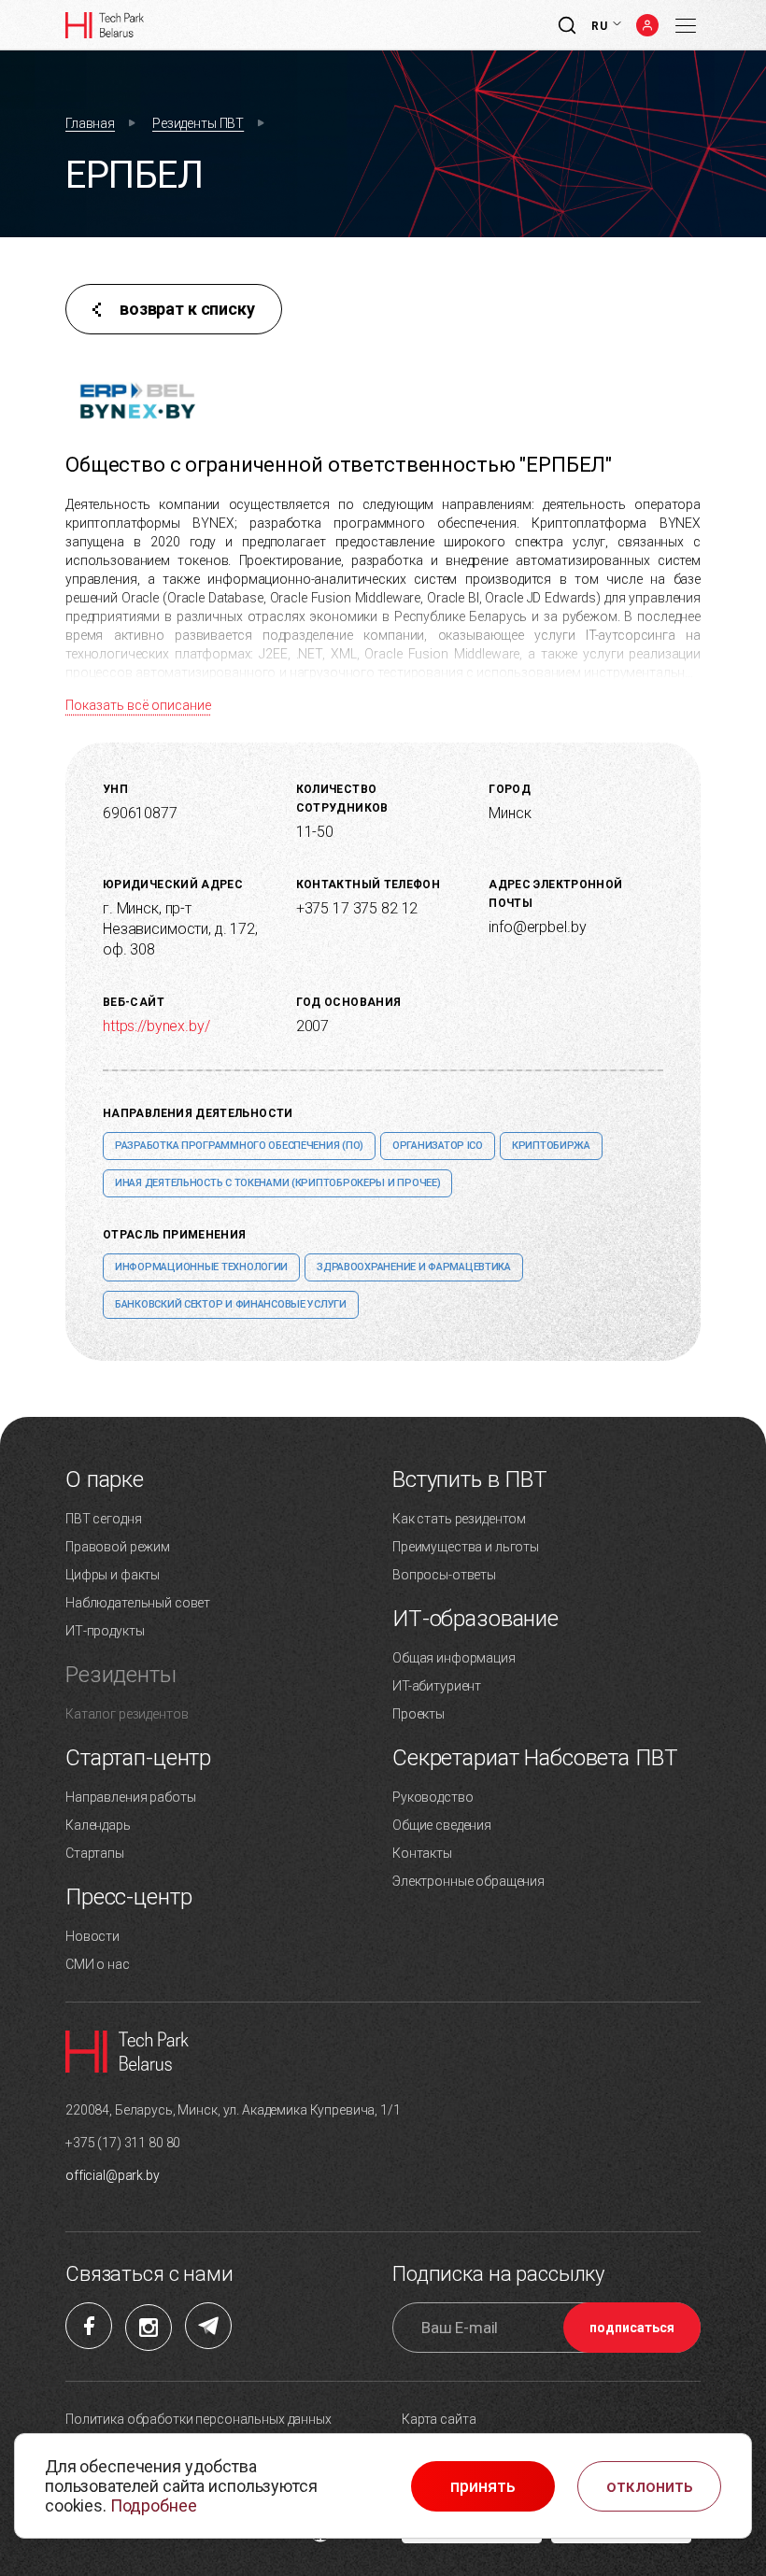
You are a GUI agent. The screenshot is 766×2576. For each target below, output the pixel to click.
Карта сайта (439, 2419)
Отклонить (650, 2486)
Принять (483, 2486)
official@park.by (113, 2175)
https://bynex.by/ (156, 1026)
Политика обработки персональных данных (199, 2419)
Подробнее (154, 2505)
